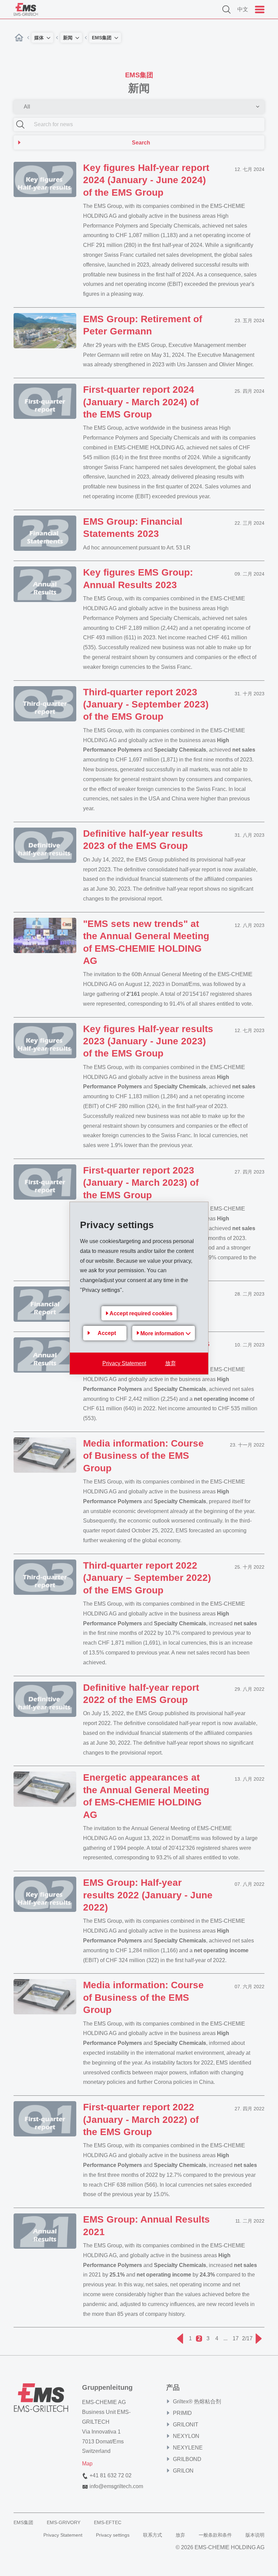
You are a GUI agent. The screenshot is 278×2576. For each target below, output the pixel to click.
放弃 (171, 1363)
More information (163, 1333)
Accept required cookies (141, 1313)
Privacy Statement (124, 1363)
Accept (107, 1333)
